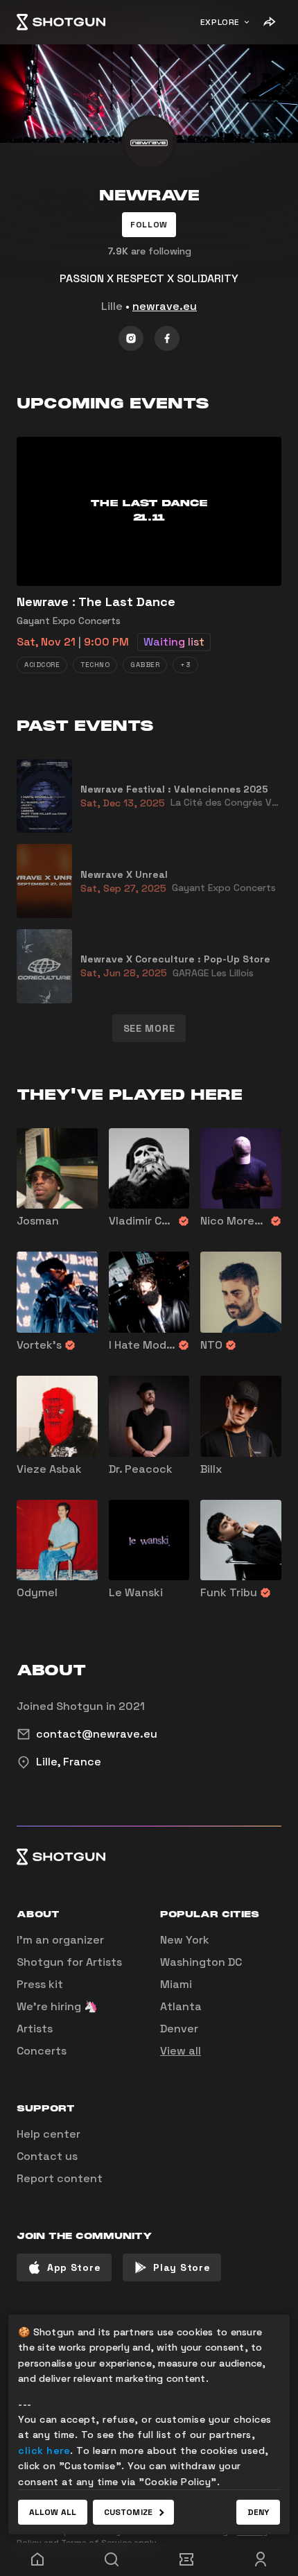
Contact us (47, 2156)
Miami (176, 1984)
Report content (60, 2178)
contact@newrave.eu (97, 1734)
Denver (179, 2029)
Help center (49, 2134)
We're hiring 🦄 (57, 2006)
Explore (220, 22)
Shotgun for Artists (69, 1962)
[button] (149, 225)
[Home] (61, 22)
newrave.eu (165, 306)
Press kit (40, 1984)
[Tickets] (186, 2559)
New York (185, 1940)
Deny (258, 2512)
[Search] (112, 2559)
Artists (35, 2029)
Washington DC (201, 1962)
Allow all (53, 2512)
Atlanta (181, 2006)
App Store (74, 2267)
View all (181, 2051)
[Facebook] (167, 338)
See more (149, 1028)
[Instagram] (131, 338)
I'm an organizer (60, 1940)
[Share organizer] (269, 22)
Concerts (42, 2051)
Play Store (182, 2267)
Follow (149, 225)
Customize (128, 2512)
